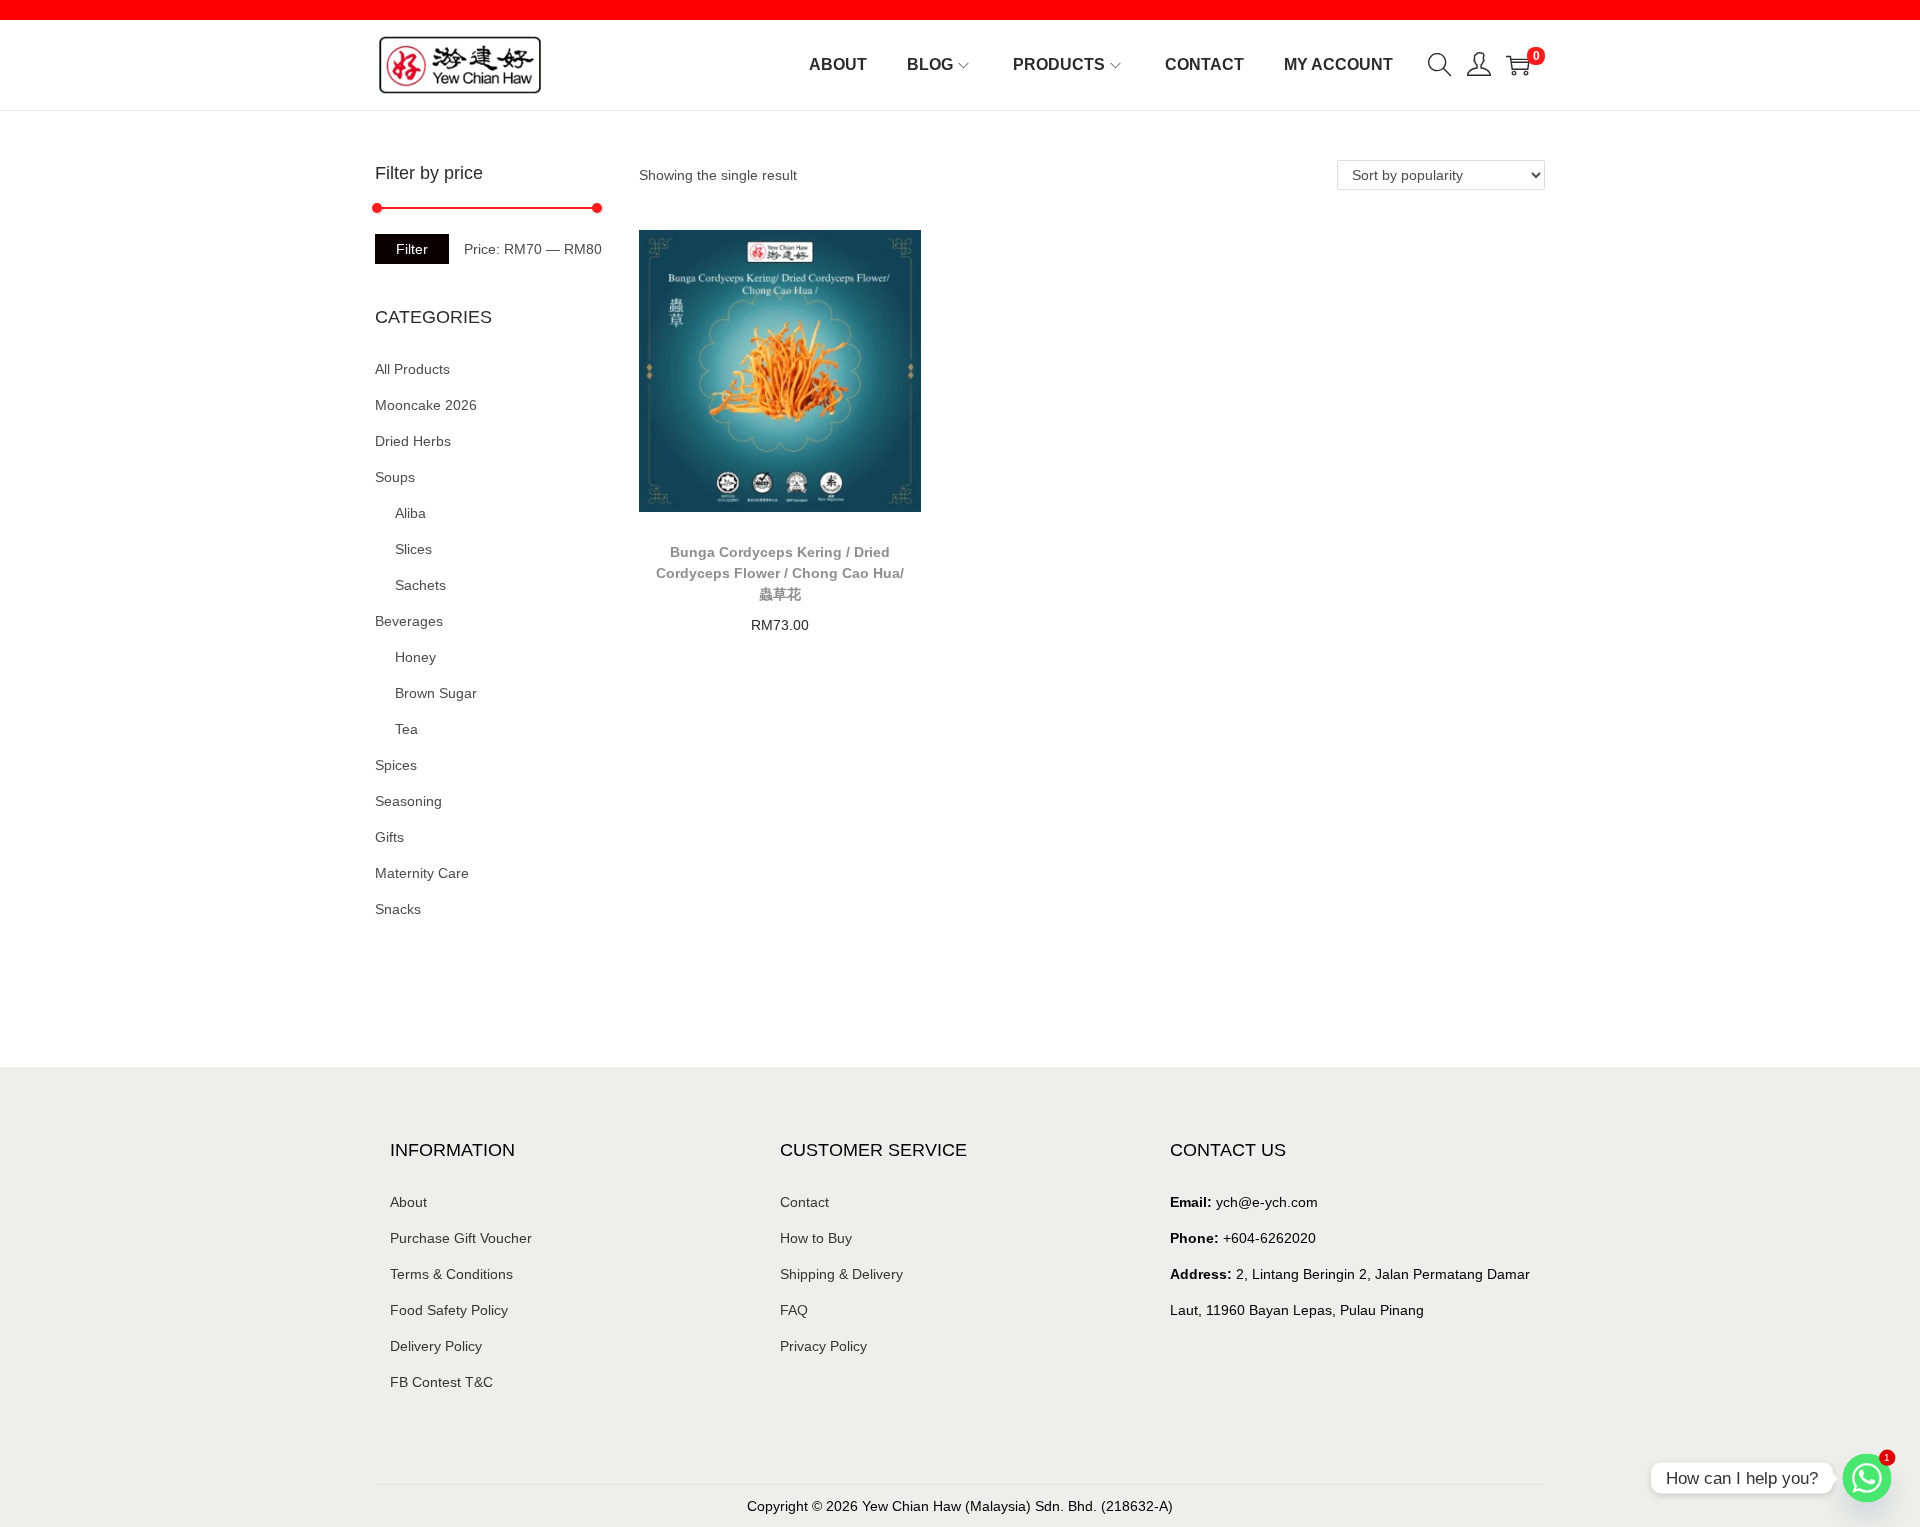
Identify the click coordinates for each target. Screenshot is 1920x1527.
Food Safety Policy (449, 1310)
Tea (406, 729)
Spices (396, 765)
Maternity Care (422, 873)
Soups (395, 477)
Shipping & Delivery (841, 1274)
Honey (415, 657)
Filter (412, 249)
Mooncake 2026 (426, 405)
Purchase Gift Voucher (461, 1238)
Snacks (398, 909)
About (408, 1202)
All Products (412, 369)
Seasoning (408, 801)
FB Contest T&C (441, 1382)
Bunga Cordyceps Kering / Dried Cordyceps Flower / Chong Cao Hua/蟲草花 (780, 573)
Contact (804, 1202)
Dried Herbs (413, 441)
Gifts (389, 837)
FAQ (794, 1310)
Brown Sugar (436, 693)
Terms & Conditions (451, 1274)
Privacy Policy (823, 1346)
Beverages (409, 621)
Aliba (410, 513)
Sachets (420, 585)
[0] (1518, 65)
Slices (413, 549)
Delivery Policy (436, 1346)
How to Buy (816, 1238)
